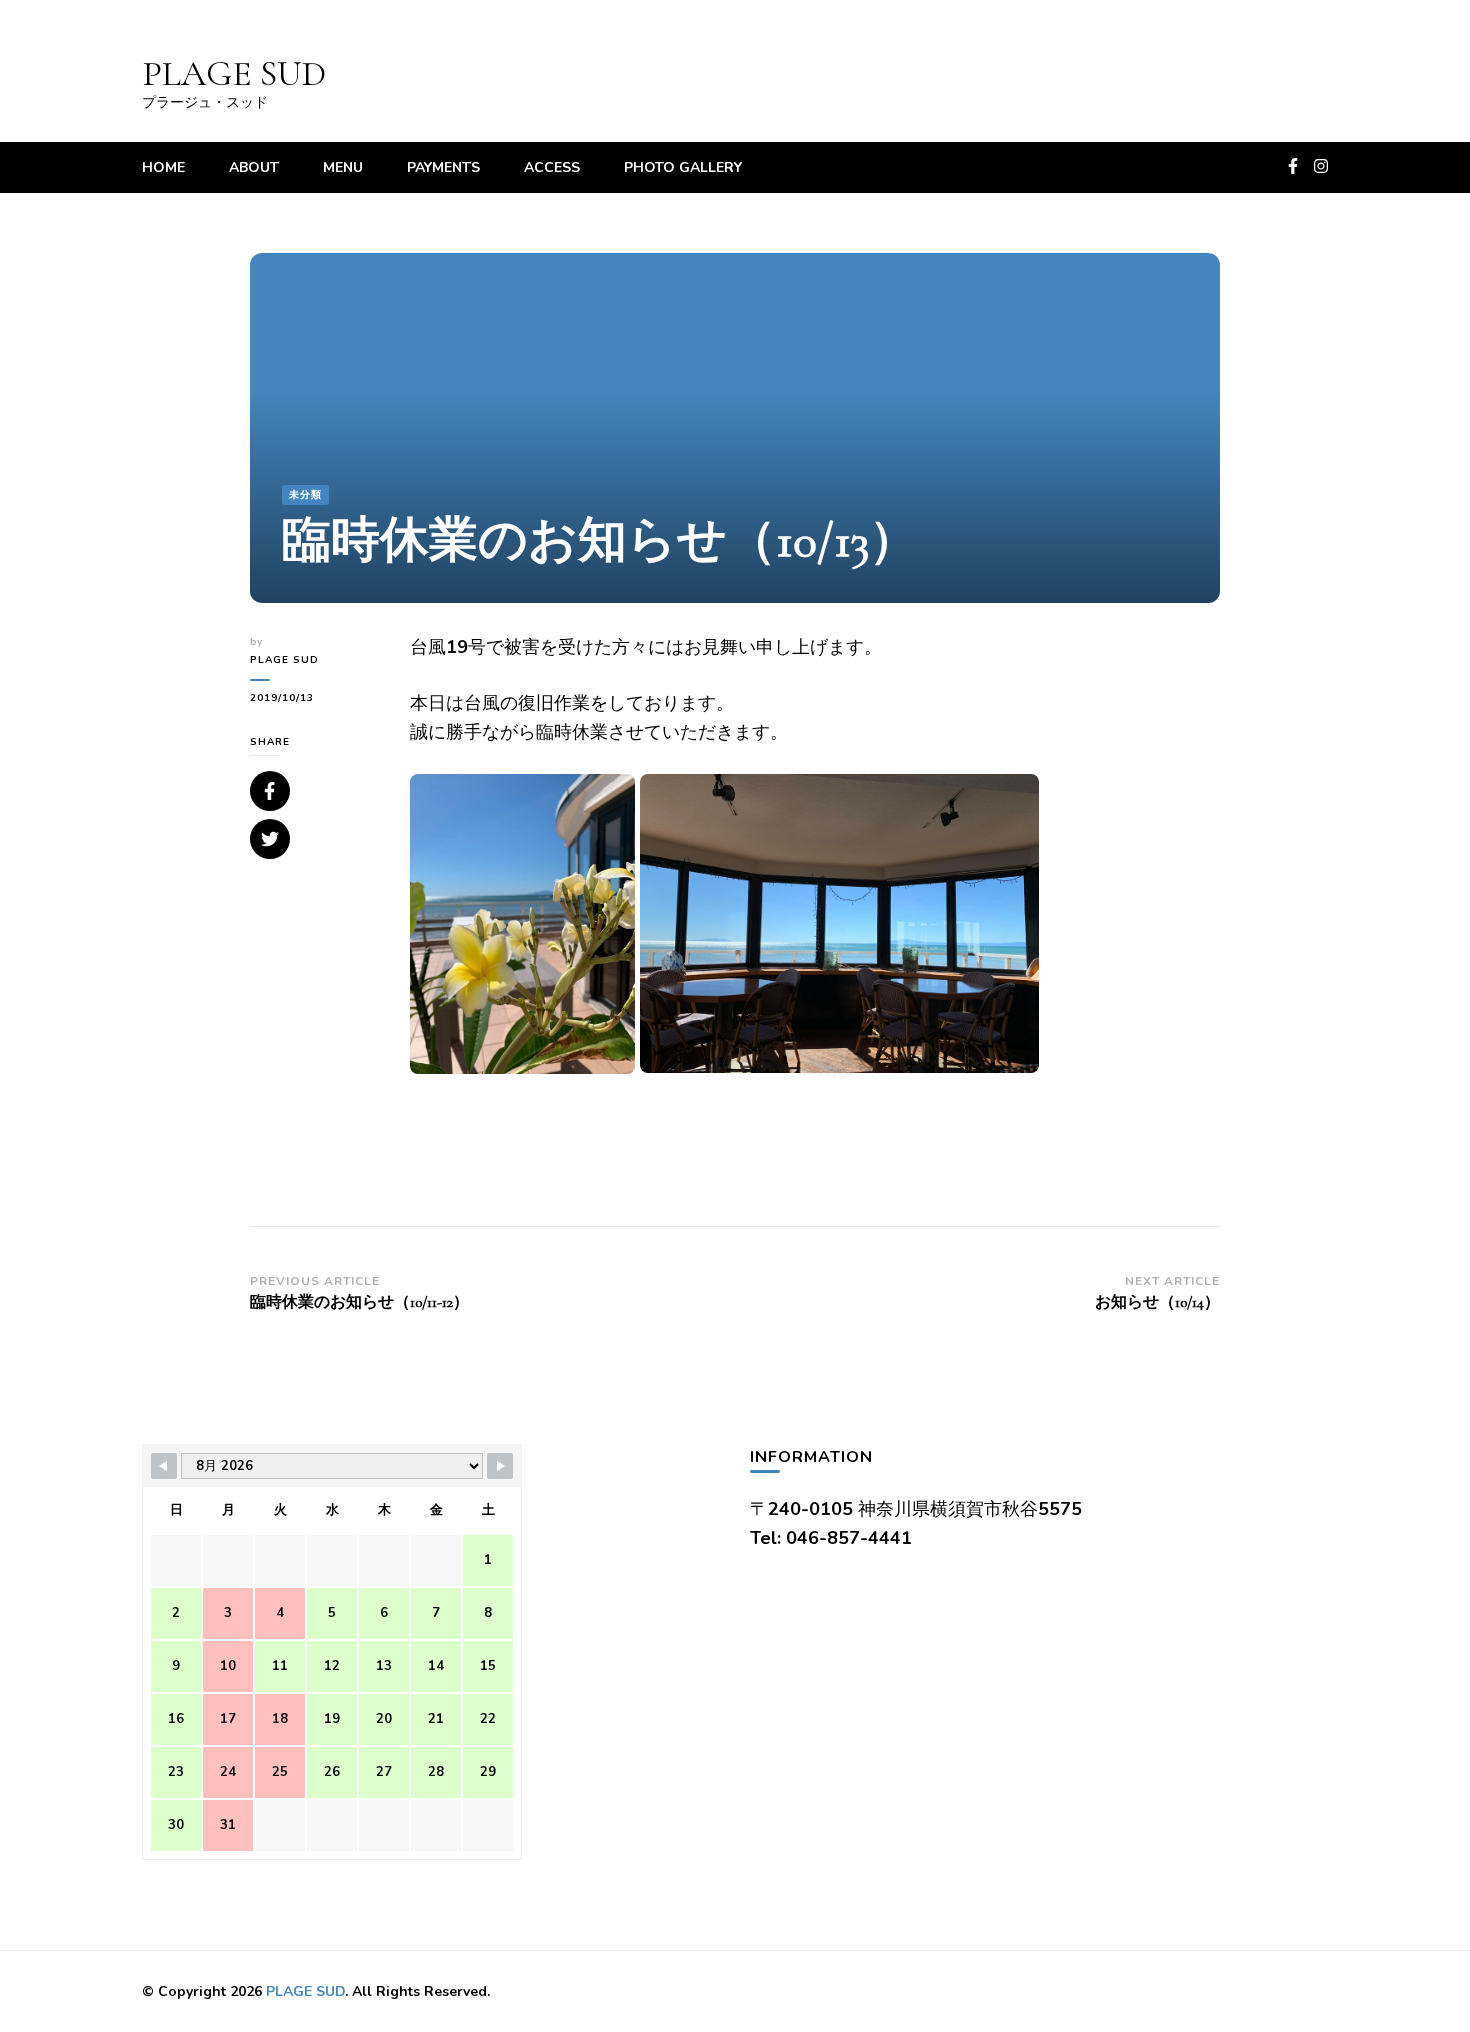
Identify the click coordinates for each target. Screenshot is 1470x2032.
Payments (443, 167)
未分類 (305, 495)
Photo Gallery (683, 167)
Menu (343, 167)
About (254, 167)
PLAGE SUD (234, 73)
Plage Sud (284, 660)
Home (163, 167)
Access (552, 167)
